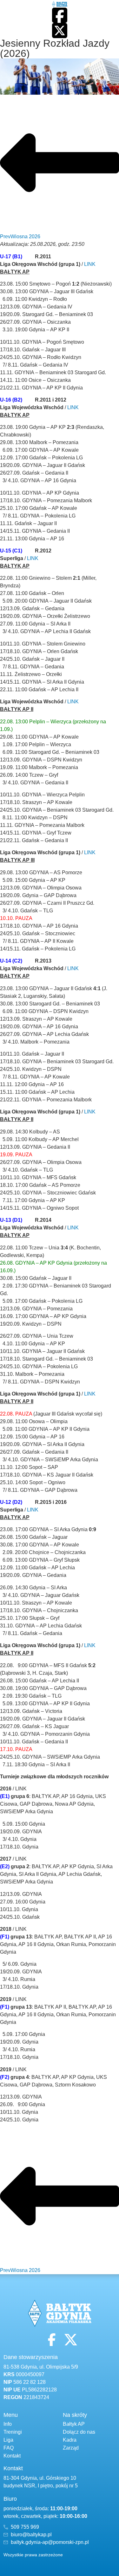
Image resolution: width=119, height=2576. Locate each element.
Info (8, 2424)
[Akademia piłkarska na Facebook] (60, 15)
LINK (90, 264)
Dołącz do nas (79, 2432)
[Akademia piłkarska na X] (60, 30)
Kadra (70, 2440)
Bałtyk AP (74, 2424)
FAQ (9, 2448)
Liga (8, 2440)
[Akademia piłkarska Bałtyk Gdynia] (60, 4)
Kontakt (12, 2456)
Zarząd (71, 2448)
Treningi (13, 2432)
